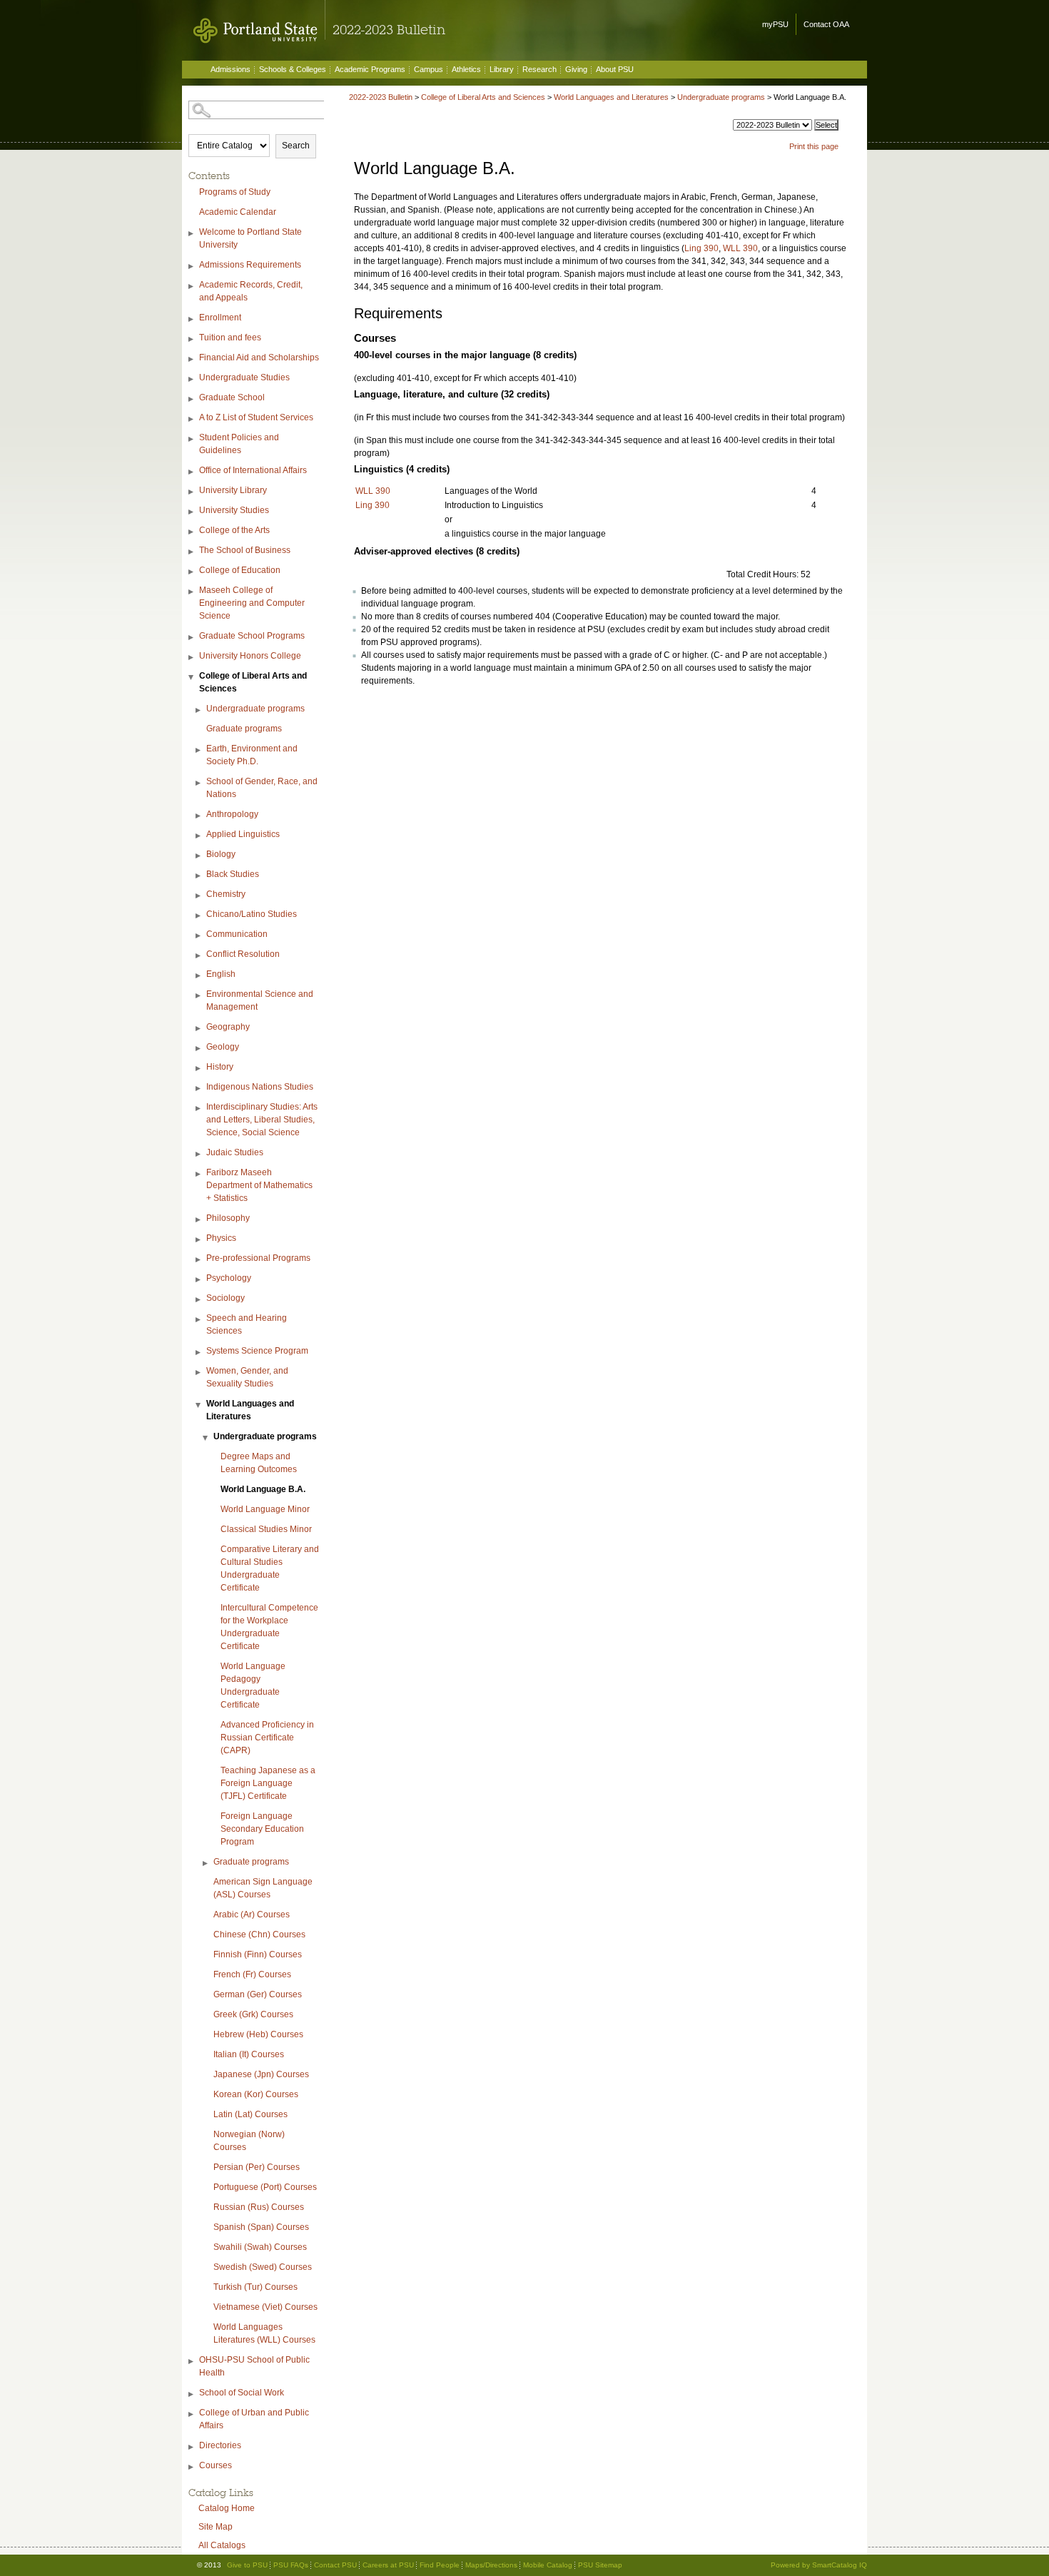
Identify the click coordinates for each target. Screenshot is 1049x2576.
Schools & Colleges (293, 69)
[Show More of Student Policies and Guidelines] (192, 439)
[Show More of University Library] (192, 492)
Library (502, 69)
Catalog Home (227, 2508)
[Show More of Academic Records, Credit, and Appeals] (192, 286)
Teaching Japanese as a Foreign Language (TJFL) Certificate (268, 1783)
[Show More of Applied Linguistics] (199, 836)
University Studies (234, 510)
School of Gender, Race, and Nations (262, 788)
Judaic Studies (235, 1152)
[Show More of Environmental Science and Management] (199, 996)
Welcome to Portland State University (250, 238)
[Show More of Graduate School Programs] (192, 638)
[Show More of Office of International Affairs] (192, 472)
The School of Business (245, 550)
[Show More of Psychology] (199, 1280)
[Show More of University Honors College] (192, 658)
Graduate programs (244, 729)
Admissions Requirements (250, 265)
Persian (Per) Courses (257, 2167)
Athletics (466, 69)
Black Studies (233, 874)
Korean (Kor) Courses (256, 2094)
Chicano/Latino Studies (252, 914)
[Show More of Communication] (199, 936)
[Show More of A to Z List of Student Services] (192, 419)
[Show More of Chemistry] (199, 896)
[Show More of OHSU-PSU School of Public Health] (192, 2362)
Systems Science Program (257, 1351)
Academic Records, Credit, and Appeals (251, 291)
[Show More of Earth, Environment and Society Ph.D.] (199, 750)
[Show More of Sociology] (199, 1300)
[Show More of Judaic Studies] (199, 1154)
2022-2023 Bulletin (381, 97)
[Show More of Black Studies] (199, 876)
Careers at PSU (388, 2565)
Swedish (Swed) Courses (263, 2267)
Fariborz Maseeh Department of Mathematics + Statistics (259, 1185)
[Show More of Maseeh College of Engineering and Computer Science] (192, 592)
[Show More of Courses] (192, 2467)
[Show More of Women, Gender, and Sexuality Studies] (199, 1373)
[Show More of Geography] (199, 1029)
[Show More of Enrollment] (192, 319)
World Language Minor (265, 1509)
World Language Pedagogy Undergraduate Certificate (253, 1685)
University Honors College (250, 656)
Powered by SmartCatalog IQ (819, 2565)
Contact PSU (335, 2565)
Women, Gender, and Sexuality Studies (247, 1377)
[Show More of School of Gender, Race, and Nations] (199, 783)
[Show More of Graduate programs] (206, 1863)
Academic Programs (370, 69)
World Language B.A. (263, 1489)
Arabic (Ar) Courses (252, 1915)
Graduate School (232, 397)
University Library (233, 490)
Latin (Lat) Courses (250, 2114)
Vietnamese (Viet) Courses (265, 2307)
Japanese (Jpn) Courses (261, 2074)
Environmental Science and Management (260, 1000)
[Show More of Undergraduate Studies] (192, 379)
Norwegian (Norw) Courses (249, 2141)
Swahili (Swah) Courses (260, 2247)
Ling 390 (701, 248)
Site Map (216, 2527)
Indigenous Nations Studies (260, 1087)
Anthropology (232, 814)
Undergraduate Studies (244, 377)
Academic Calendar (238, 212)
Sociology (225, 1298)
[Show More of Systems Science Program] (199, 1353)
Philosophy (228, 1218)
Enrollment (220, 318)
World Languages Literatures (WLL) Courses (264, 2333)
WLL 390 (740, 248)
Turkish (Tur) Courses (255, 2287)
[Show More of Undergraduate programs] (199, 710)
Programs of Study (235, 192)
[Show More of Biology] (199, 856)
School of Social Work (242, 2393)
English (221, 974)
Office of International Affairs (253, 470)
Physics (221, 1238)
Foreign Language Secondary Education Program (262, 1829)
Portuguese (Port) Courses (265, 2187)
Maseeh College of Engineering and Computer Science (252, 603)
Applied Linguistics (243, 834)
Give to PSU (247, 2565)
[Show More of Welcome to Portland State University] (192, 234)
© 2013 (209, 2565)
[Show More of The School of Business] (192, 552)
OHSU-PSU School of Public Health (254, 2366)
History (220, 1067)
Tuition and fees (230, 338)
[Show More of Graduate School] (192, 399)
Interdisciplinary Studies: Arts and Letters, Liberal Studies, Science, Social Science (262, 1120)
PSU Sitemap (600, 2565)
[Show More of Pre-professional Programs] (199, 1260)
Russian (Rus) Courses (259, 2207)
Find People (440, 2565)
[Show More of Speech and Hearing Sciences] (199, 1320)
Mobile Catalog (548, 2565)
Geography (228, 1027)
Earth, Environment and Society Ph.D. (252, 755)
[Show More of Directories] (192, 2447)
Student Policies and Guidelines (239, 444)
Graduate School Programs (252, 636)
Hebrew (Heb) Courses (258, 2034)
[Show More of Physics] (199, 1240)
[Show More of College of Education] (192, 572)
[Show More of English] (199, 976)
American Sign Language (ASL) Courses (263, 1888)
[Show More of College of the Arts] (192, 532)
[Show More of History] (199, 1069)
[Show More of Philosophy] (199, 1220)
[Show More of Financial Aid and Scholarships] (192, 359)
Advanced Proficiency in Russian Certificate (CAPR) (267, 1738)
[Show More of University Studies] (192, 512)
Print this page (814, 146)
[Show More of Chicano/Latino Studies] (199, 916)
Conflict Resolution (243, 954)
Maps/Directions (491, 2565)
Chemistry (226, 894)
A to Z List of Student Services (256, 417)
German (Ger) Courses (258, 1994)
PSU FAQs (291, 2565)
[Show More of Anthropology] (199, 816)
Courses (216, 2465)
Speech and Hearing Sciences (247, 1324)
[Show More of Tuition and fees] (192, 339)
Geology (223, 1047)
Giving (576, 69)
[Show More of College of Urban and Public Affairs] (192, 2414)
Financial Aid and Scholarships (259, 358)
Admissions (230, 69)
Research (539, 69)
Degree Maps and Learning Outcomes (259, 1463)
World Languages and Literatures (250, 1410)
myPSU (775, 24)
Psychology (229, 1278)
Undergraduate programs (255, 709)
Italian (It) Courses (249, 2054)
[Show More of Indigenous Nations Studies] (199, 1089)
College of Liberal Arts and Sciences (253, 682)
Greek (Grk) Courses (253, 2014)
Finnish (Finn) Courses (258, 1954)
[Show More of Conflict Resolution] (199, 956)
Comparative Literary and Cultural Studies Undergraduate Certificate (270, 1568)
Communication (237, 934)
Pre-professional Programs (258, 1258)
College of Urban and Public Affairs (254, 2419)
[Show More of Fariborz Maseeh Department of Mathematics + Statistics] (199, 1174)
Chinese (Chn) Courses (259, 1934)
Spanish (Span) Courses (261, 2227)
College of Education (240, 570)
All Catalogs (222, 2545)
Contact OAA (826, 24)
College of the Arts (234, 530)
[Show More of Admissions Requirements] (192, 267)
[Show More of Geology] (199, 1049)
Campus (429, 69)
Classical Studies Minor (266, 1529)
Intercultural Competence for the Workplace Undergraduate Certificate (269, 1627)
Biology (221, 854)
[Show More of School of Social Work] (192, 2394)
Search (296, 146)
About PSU (615, 69)
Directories (220, 2445)
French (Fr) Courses (252, 1974)
